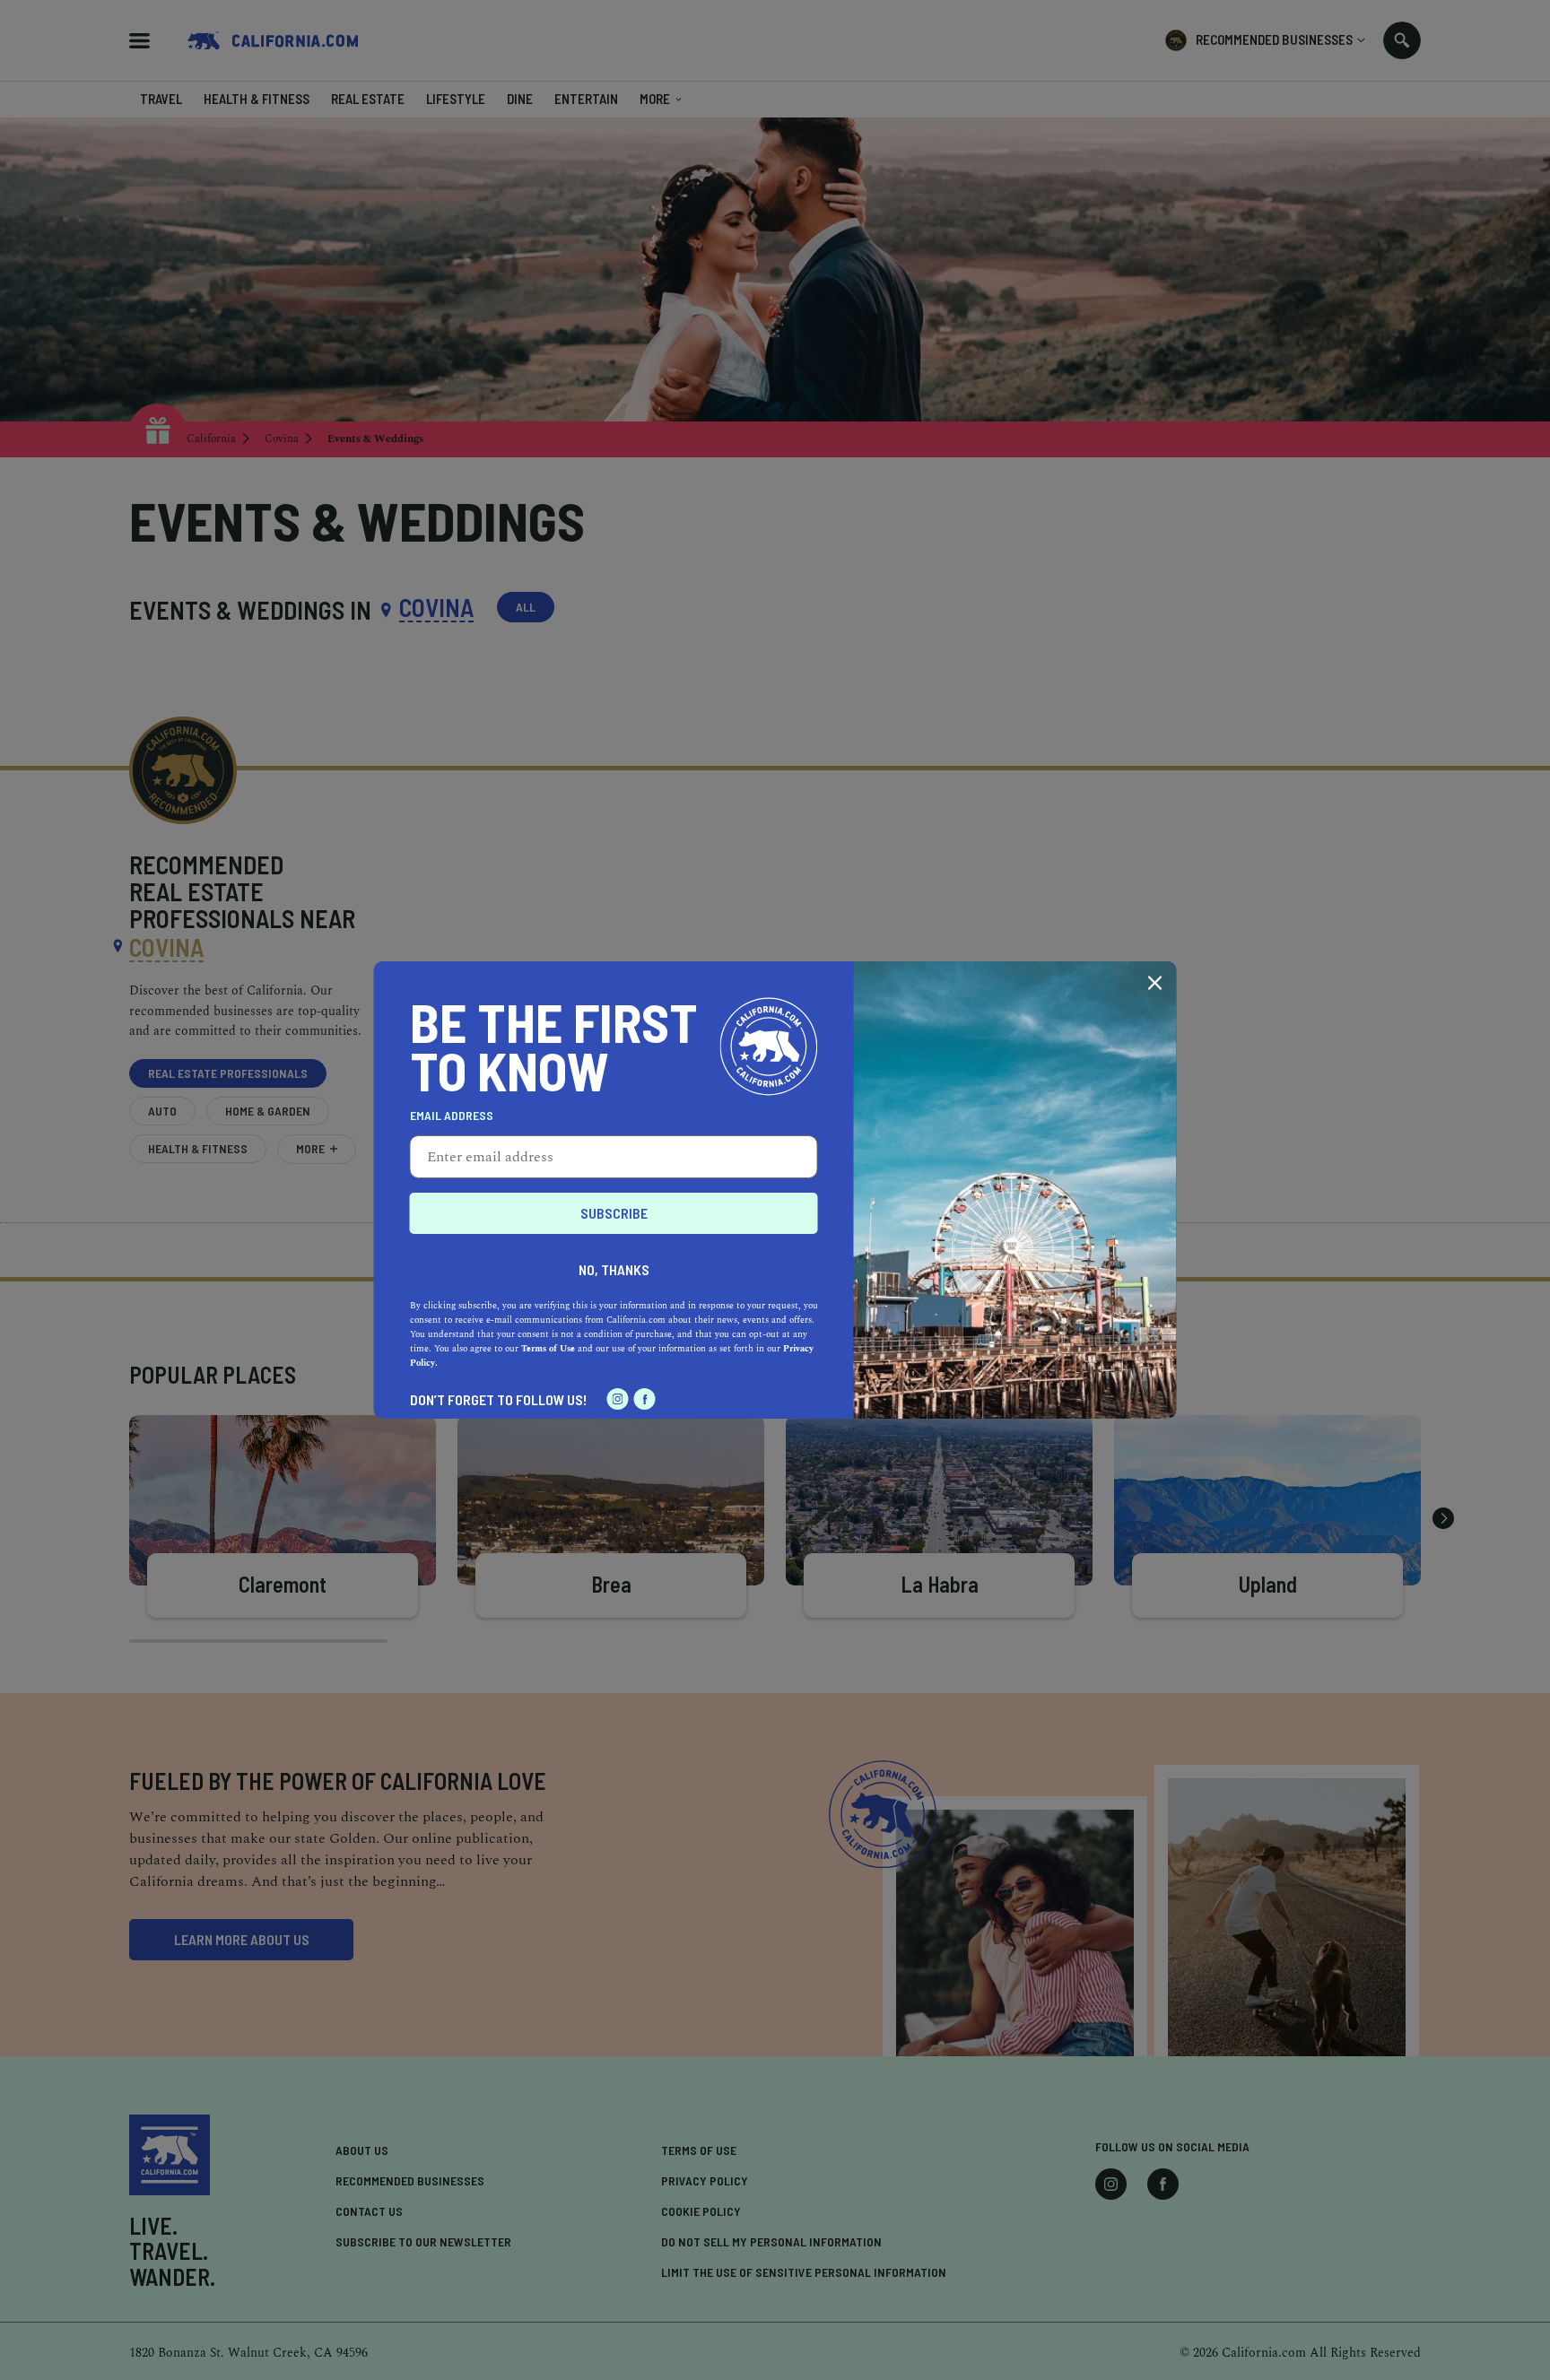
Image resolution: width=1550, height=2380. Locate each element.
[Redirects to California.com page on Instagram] (618, 1399)
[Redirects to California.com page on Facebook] (645, 1399)
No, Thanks (614, 1269)
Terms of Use (548, 1349)
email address (452, 1116)
